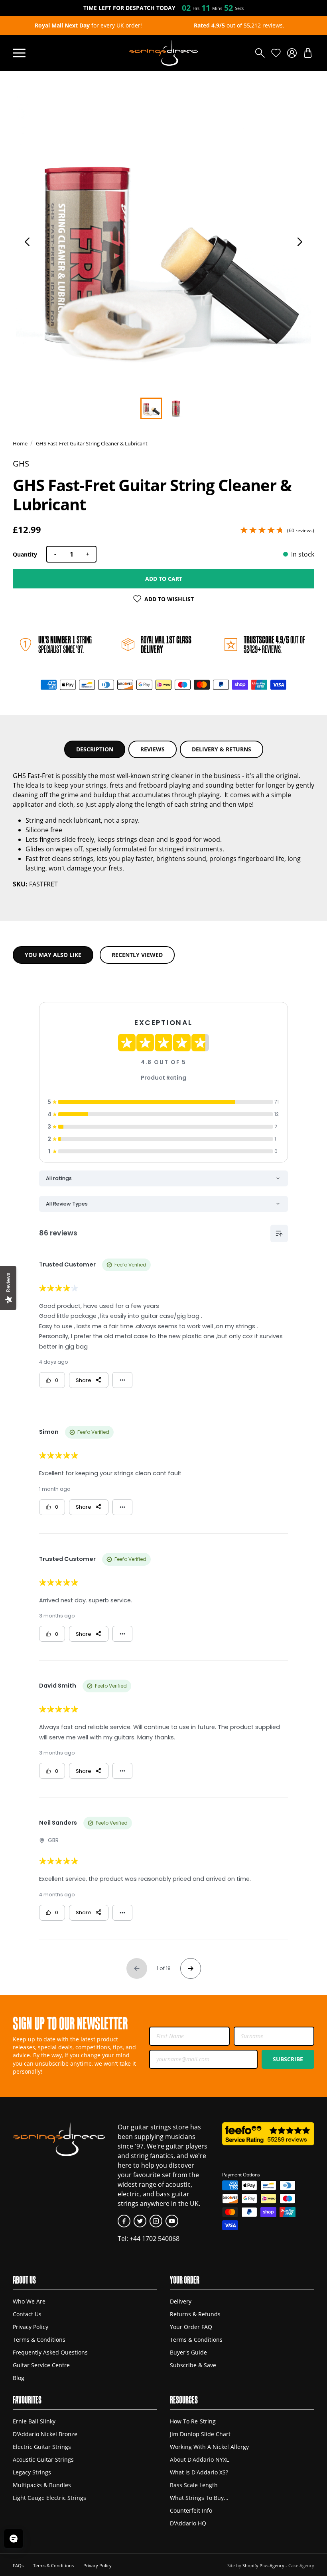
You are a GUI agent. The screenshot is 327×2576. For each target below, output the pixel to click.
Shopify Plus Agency (263, 2565)
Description (95, 749)
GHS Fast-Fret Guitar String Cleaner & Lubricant (92, 443)
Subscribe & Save (193, 2365)
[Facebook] (124, 2221)
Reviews (153, 749)
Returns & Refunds (195, 2314)
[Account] (292, 53)
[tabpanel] (163, 244)
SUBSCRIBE (288, 2059)
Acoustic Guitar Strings (43, 2460)
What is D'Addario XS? (199, 2472)
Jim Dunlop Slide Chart (200, 2434)
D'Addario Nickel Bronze (45, 2434)
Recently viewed (137, 955)
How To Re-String (193, 2421)
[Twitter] (140, 2221)
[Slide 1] (176, 408)
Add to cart (164, 579)
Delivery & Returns (222, 749)
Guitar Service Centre (41, 2365)
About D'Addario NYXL (199, 2460)
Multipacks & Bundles (42, 2485)
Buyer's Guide (188, 2353)
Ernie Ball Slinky (34, 2421)
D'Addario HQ (188, 2523)
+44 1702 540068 (155, 2238)
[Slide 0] (151, 408)
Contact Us (27, 2314)
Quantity (25, 554)
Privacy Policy (31, 2327)
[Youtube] (172, 2221)
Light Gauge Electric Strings (49, 2498)
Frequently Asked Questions (50, 2353)
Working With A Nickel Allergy (209, 2447)
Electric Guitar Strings (42, 2447)
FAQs (18, 2565)
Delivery (181, 2302)
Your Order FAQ (191, 2327)
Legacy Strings (32, 2472)
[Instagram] (156, 2221)
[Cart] (308, 53)
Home (20, 443)
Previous (27, 242)
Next (300, 242)
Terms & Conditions (39, 2340)
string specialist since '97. (65, 644)
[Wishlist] (276, 53)
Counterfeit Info (191, 2511)
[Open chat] (14, 2539)
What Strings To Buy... (199, 2498)
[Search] (260, 53)
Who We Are (29, 2302)
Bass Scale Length (194, 2485)
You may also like (53, 955)
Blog (19, 2378)
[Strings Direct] (163, 53)
